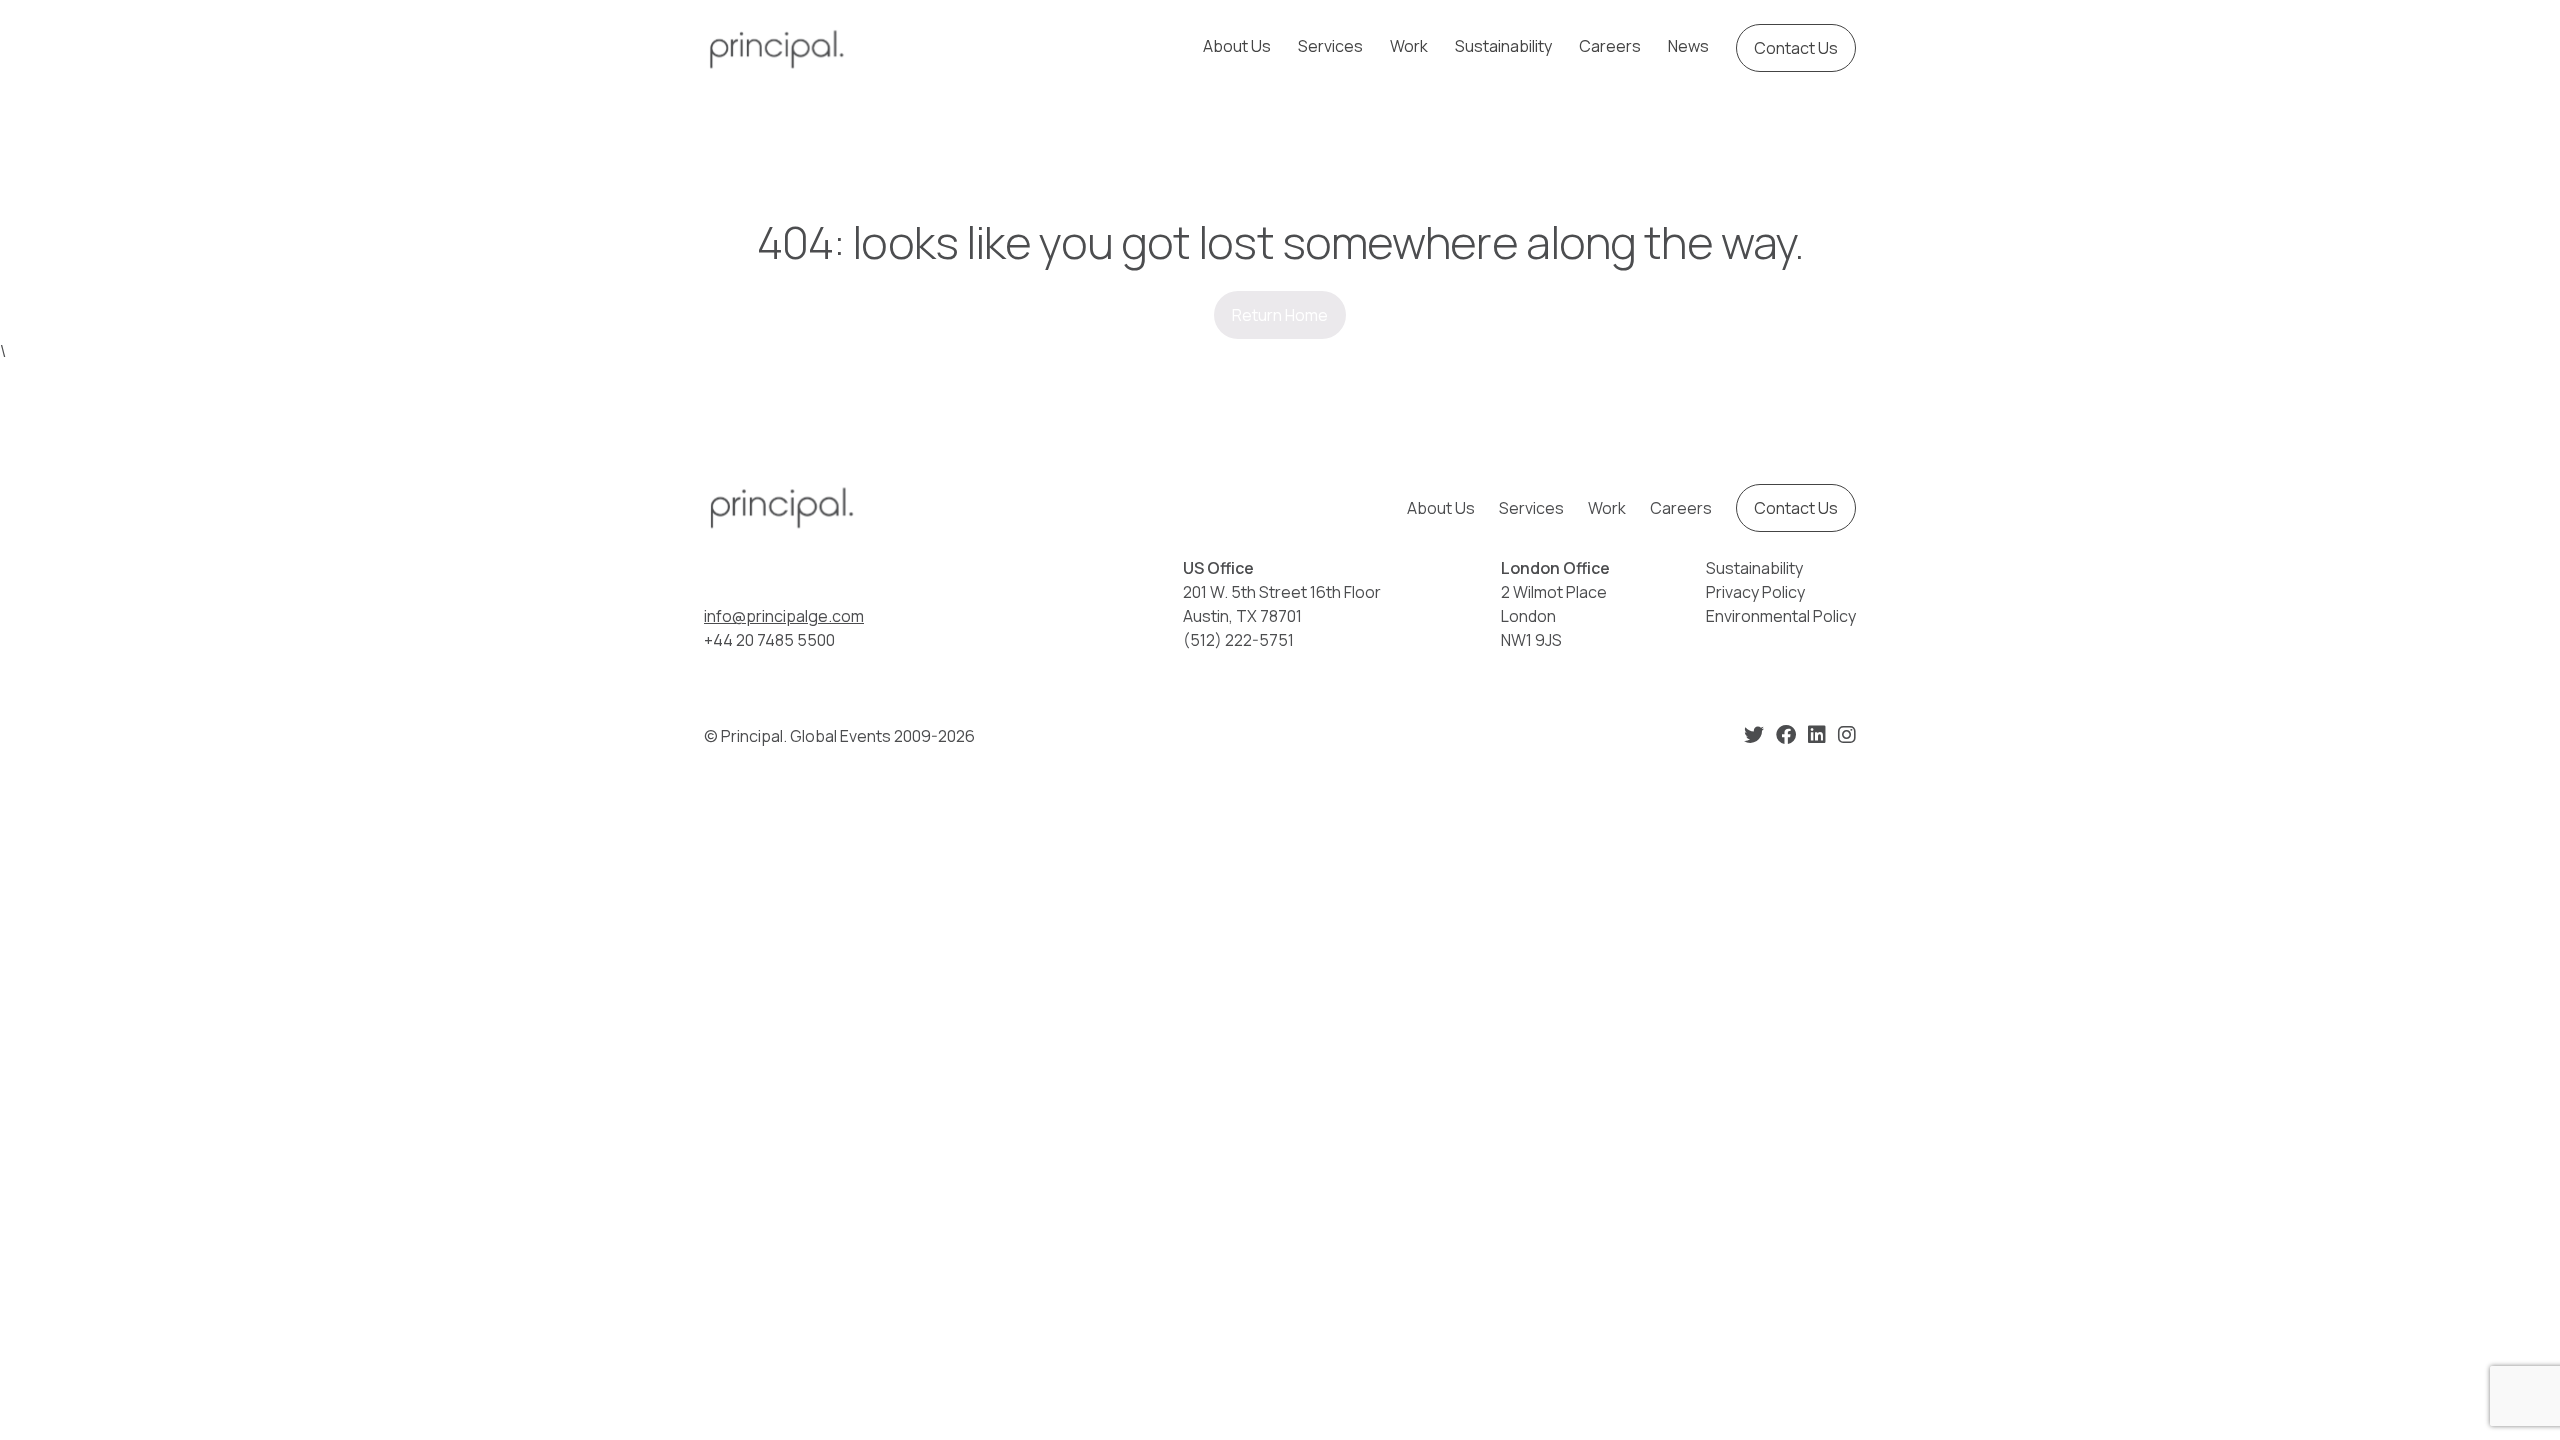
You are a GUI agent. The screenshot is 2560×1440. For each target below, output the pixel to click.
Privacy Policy (1755, 592)
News (1688, 46)
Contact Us (1796, 48)
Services (1330, 46)
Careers (1610, 46)
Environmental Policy (1781, 616)
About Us (1237, 46)
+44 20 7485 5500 (769, 640)
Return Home (1280, 315)
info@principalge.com (784, 616)
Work (1409, 46)
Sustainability (1503, 46)
